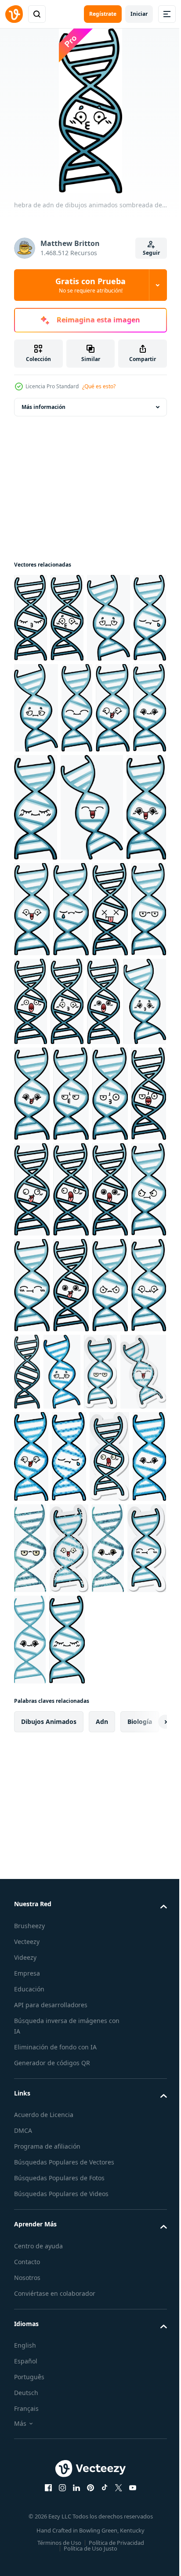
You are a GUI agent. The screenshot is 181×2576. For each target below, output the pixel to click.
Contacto (27, 2466)
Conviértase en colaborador (55, 2498)
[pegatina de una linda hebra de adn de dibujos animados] (71, 1575)
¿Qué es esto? (99, 386)
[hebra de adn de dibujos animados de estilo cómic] (69, 1660)
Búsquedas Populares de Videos (61, 2398)
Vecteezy (27, 2146)
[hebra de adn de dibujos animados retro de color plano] (72, 1844)
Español (26, 2566)
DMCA (23, 2335)
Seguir (151, 253)
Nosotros (27, 2482)
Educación (29, 2194)
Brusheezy (29, 2130)
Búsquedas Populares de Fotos (59, 2383)
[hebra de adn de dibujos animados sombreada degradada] (31, 618)
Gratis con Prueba (90, 285)
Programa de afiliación (47, 2351)
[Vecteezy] (14, 14)
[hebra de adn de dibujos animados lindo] (109, 1844)
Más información (43, 407)
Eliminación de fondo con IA (55, 2252)
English (25, 2550)
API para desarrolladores (51, 2209)
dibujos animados (49, 1926)
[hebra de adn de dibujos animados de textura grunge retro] (33, 1575)
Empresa (27, 2178)
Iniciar (139, 14)
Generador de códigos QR (52, 2267)
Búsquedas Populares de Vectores (64, 2367)
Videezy (25, 2162)
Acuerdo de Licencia (44, 2319)
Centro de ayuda (38, 2451)
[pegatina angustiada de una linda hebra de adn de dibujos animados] (114, 1575)
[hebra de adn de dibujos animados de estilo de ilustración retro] (67, 1752)
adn (102, 1926)
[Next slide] (146, 1926)
